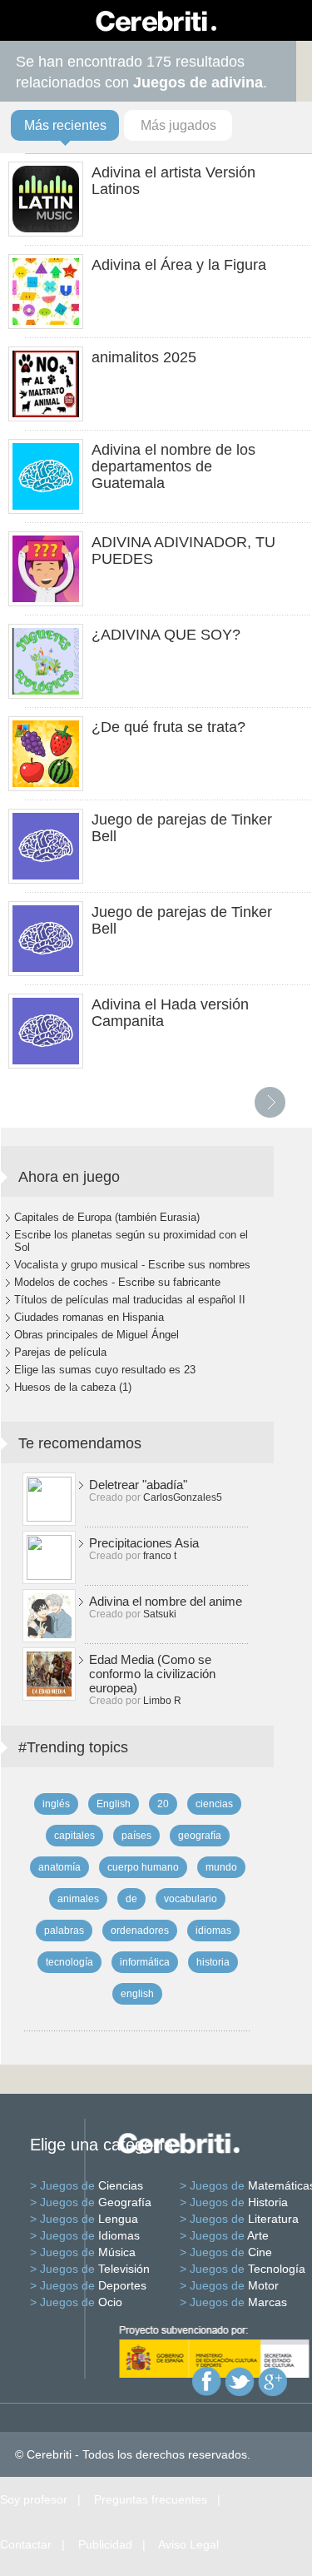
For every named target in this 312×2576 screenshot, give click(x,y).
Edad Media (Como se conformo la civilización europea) (152, 1674)
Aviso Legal (188, 2544)
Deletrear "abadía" (138, 1485)
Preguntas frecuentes (151, 2499)
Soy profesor (34, 2499)
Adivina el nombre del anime (166, 1601)
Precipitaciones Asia (144, 1543)
